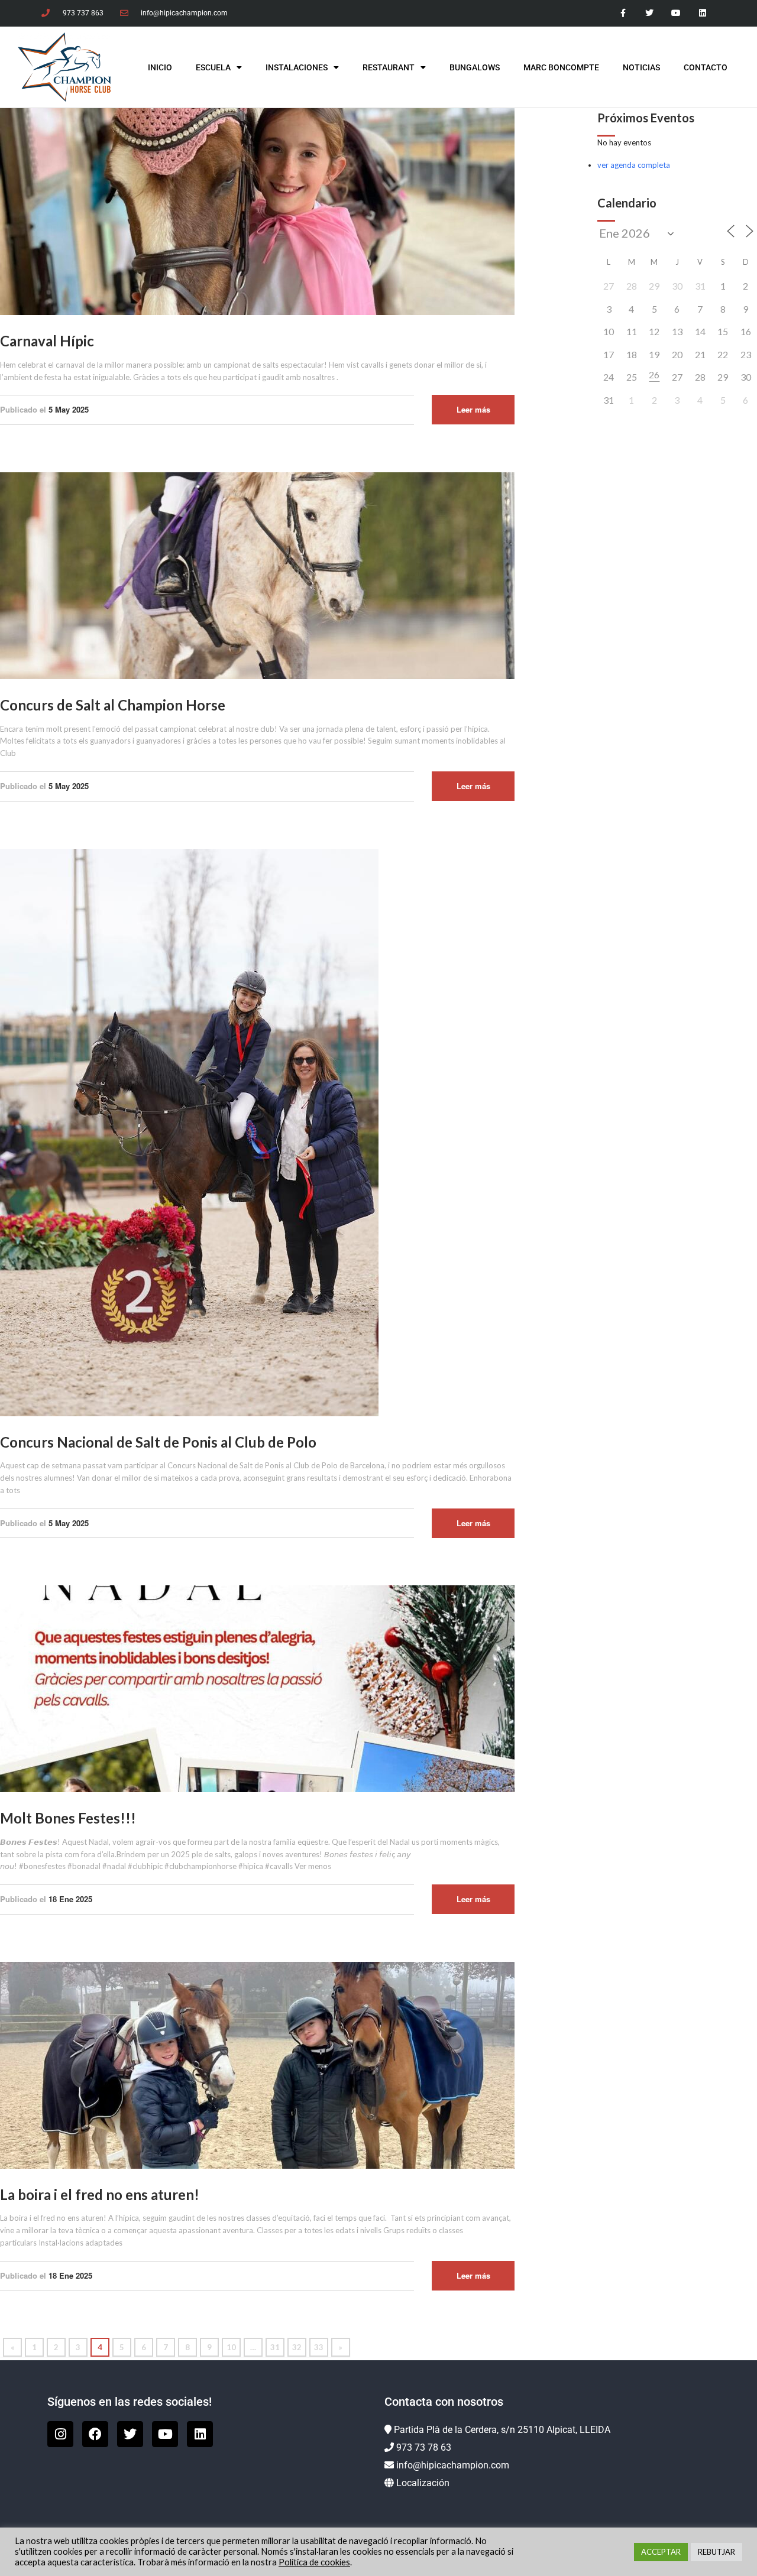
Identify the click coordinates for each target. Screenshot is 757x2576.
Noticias (641, 67)
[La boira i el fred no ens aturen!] (257, 2064)
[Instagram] (60, 2434)
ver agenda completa (634, 165)
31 (275, 2347)
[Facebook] (95, 2434)
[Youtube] (676, 13)
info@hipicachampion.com (453, 2465)
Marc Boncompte (561, 67)
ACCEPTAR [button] (661, 2552)
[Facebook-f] (623, 13)
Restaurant (389, 67)
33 (319, 2347)
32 (297, 2347)
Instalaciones (297, 67)
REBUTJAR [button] (716, 2552)
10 (231, 2347)
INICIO (160, 67)
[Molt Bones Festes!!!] (257, 1688)
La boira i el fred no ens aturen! (100, 2194)
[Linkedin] (702, 13)
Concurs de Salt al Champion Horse (113, 705)
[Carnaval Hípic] (257, 211)
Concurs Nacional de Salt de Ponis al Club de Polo (158, 1442)
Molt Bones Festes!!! (68, 1818)
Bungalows (475, 67)
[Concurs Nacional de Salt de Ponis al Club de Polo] (189, 1131)
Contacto (706, 67)
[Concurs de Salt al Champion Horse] (257, 575)
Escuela (213, 67)
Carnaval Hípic (47, 341)
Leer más (473, 409)
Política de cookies (314, 2562)
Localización (423, 2483)
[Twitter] (650, 13)
